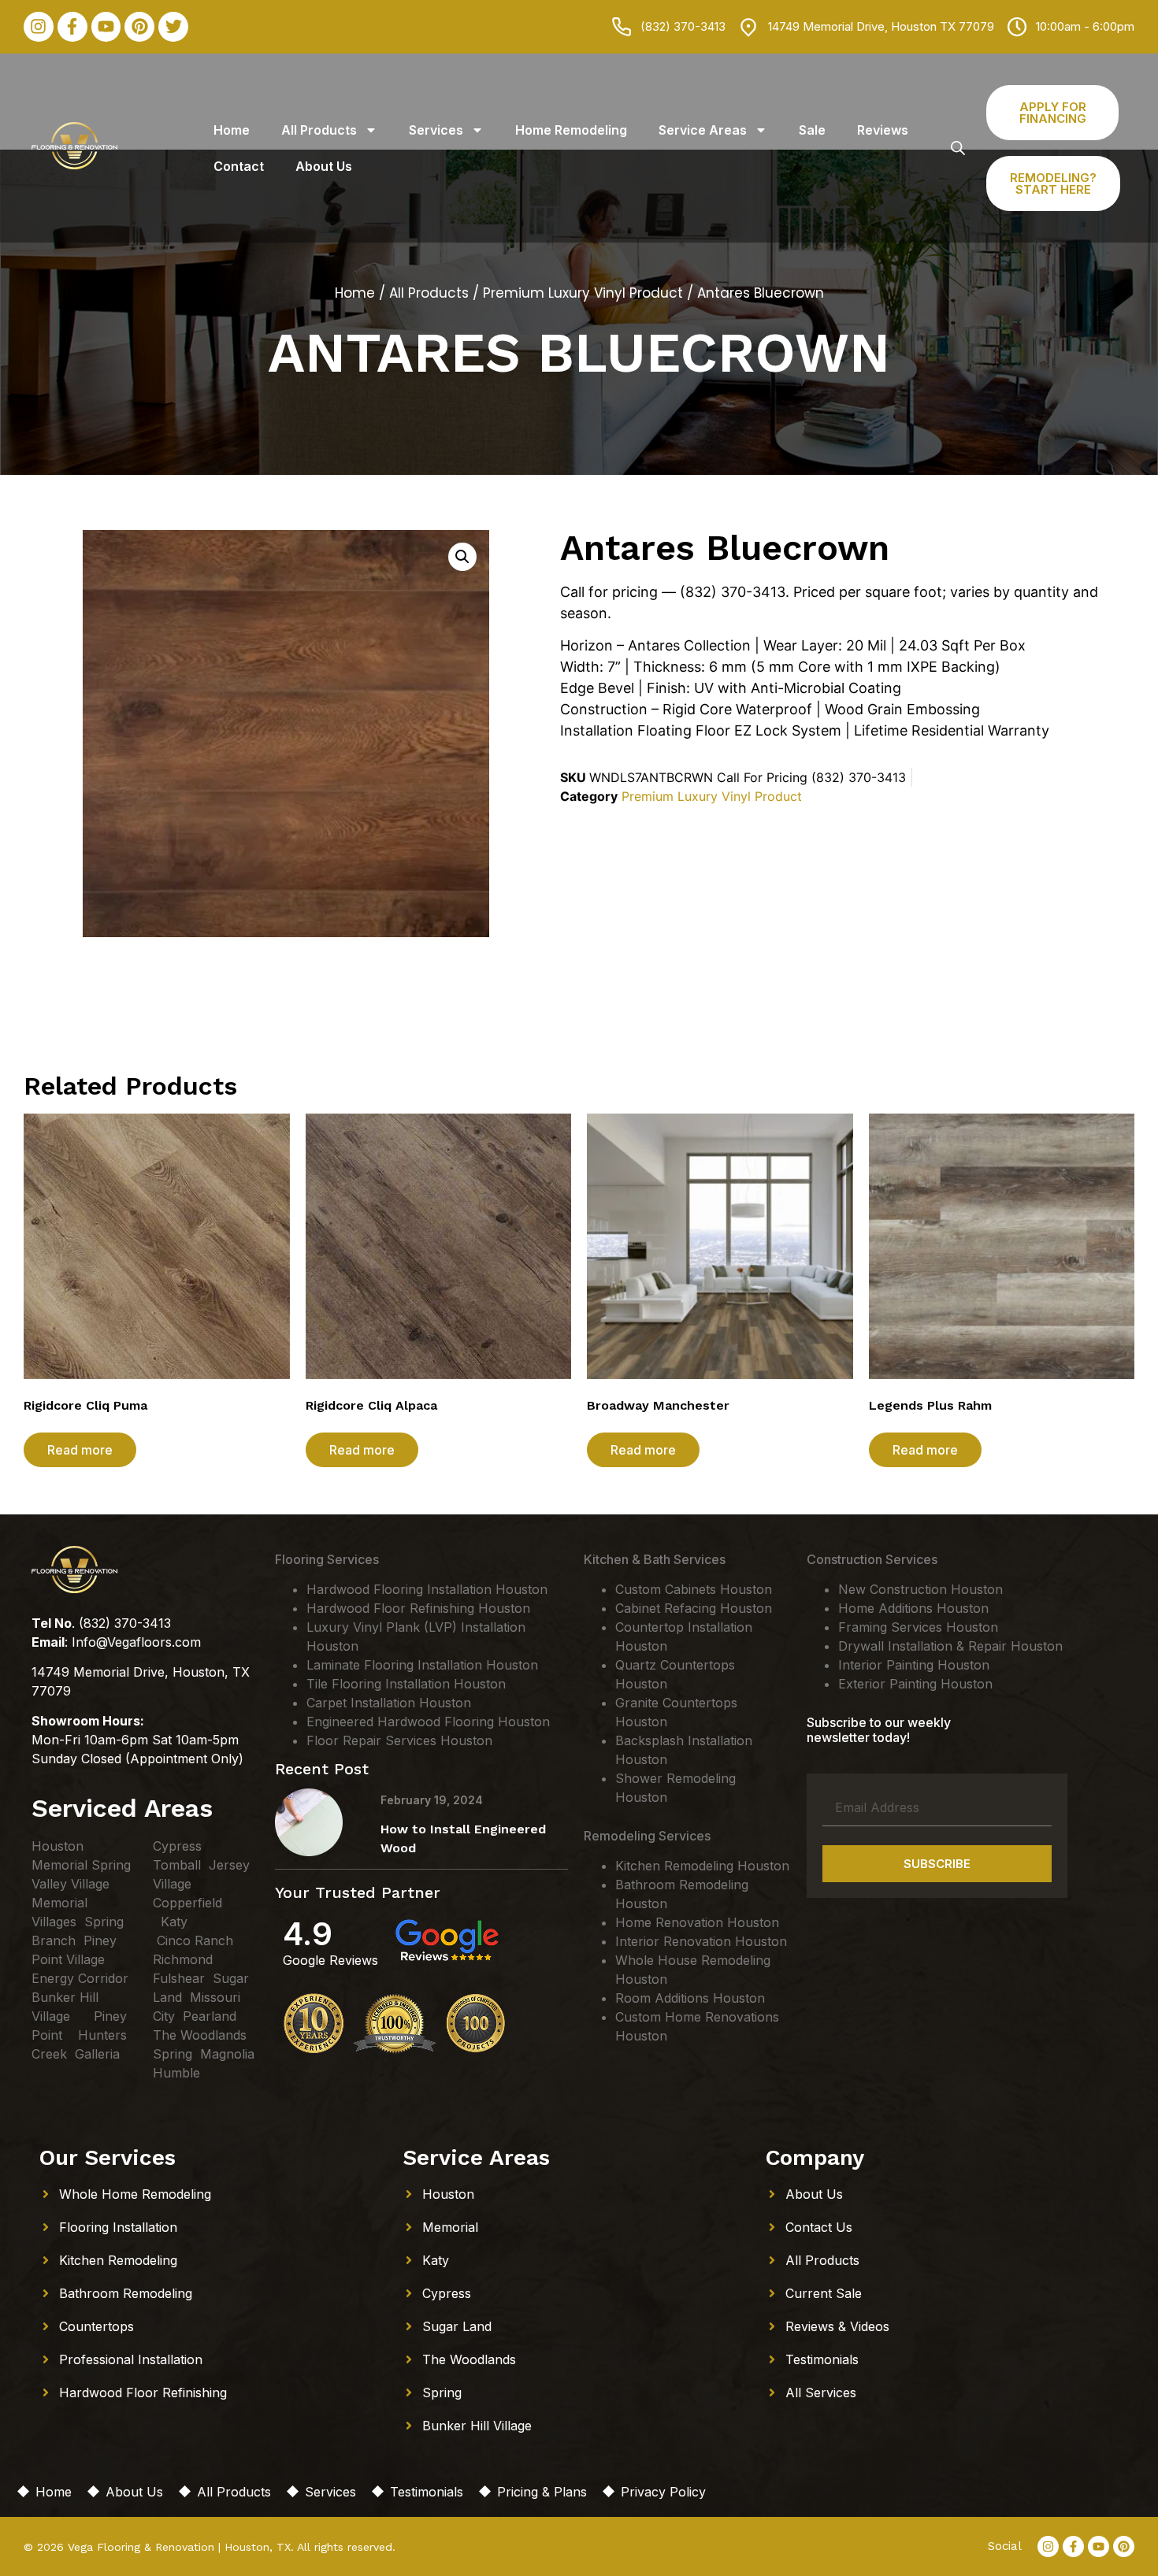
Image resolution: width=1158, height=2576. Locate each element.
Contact (239, 166)
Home (232, 130)
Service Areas (703, 130)
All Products (319, 130)
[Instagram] (39, 27)
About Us (324, 166)
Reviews (883, 130)
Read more (80, 1450)
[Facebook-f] (72, 27)
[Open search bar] (958, 148)
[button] (462, 557)
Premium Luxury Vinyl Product (583, 293)
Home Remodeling (571, 130)
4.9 (308, 1934)
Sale (812, 130)
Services (436, 130)
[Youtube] (106, 27)
